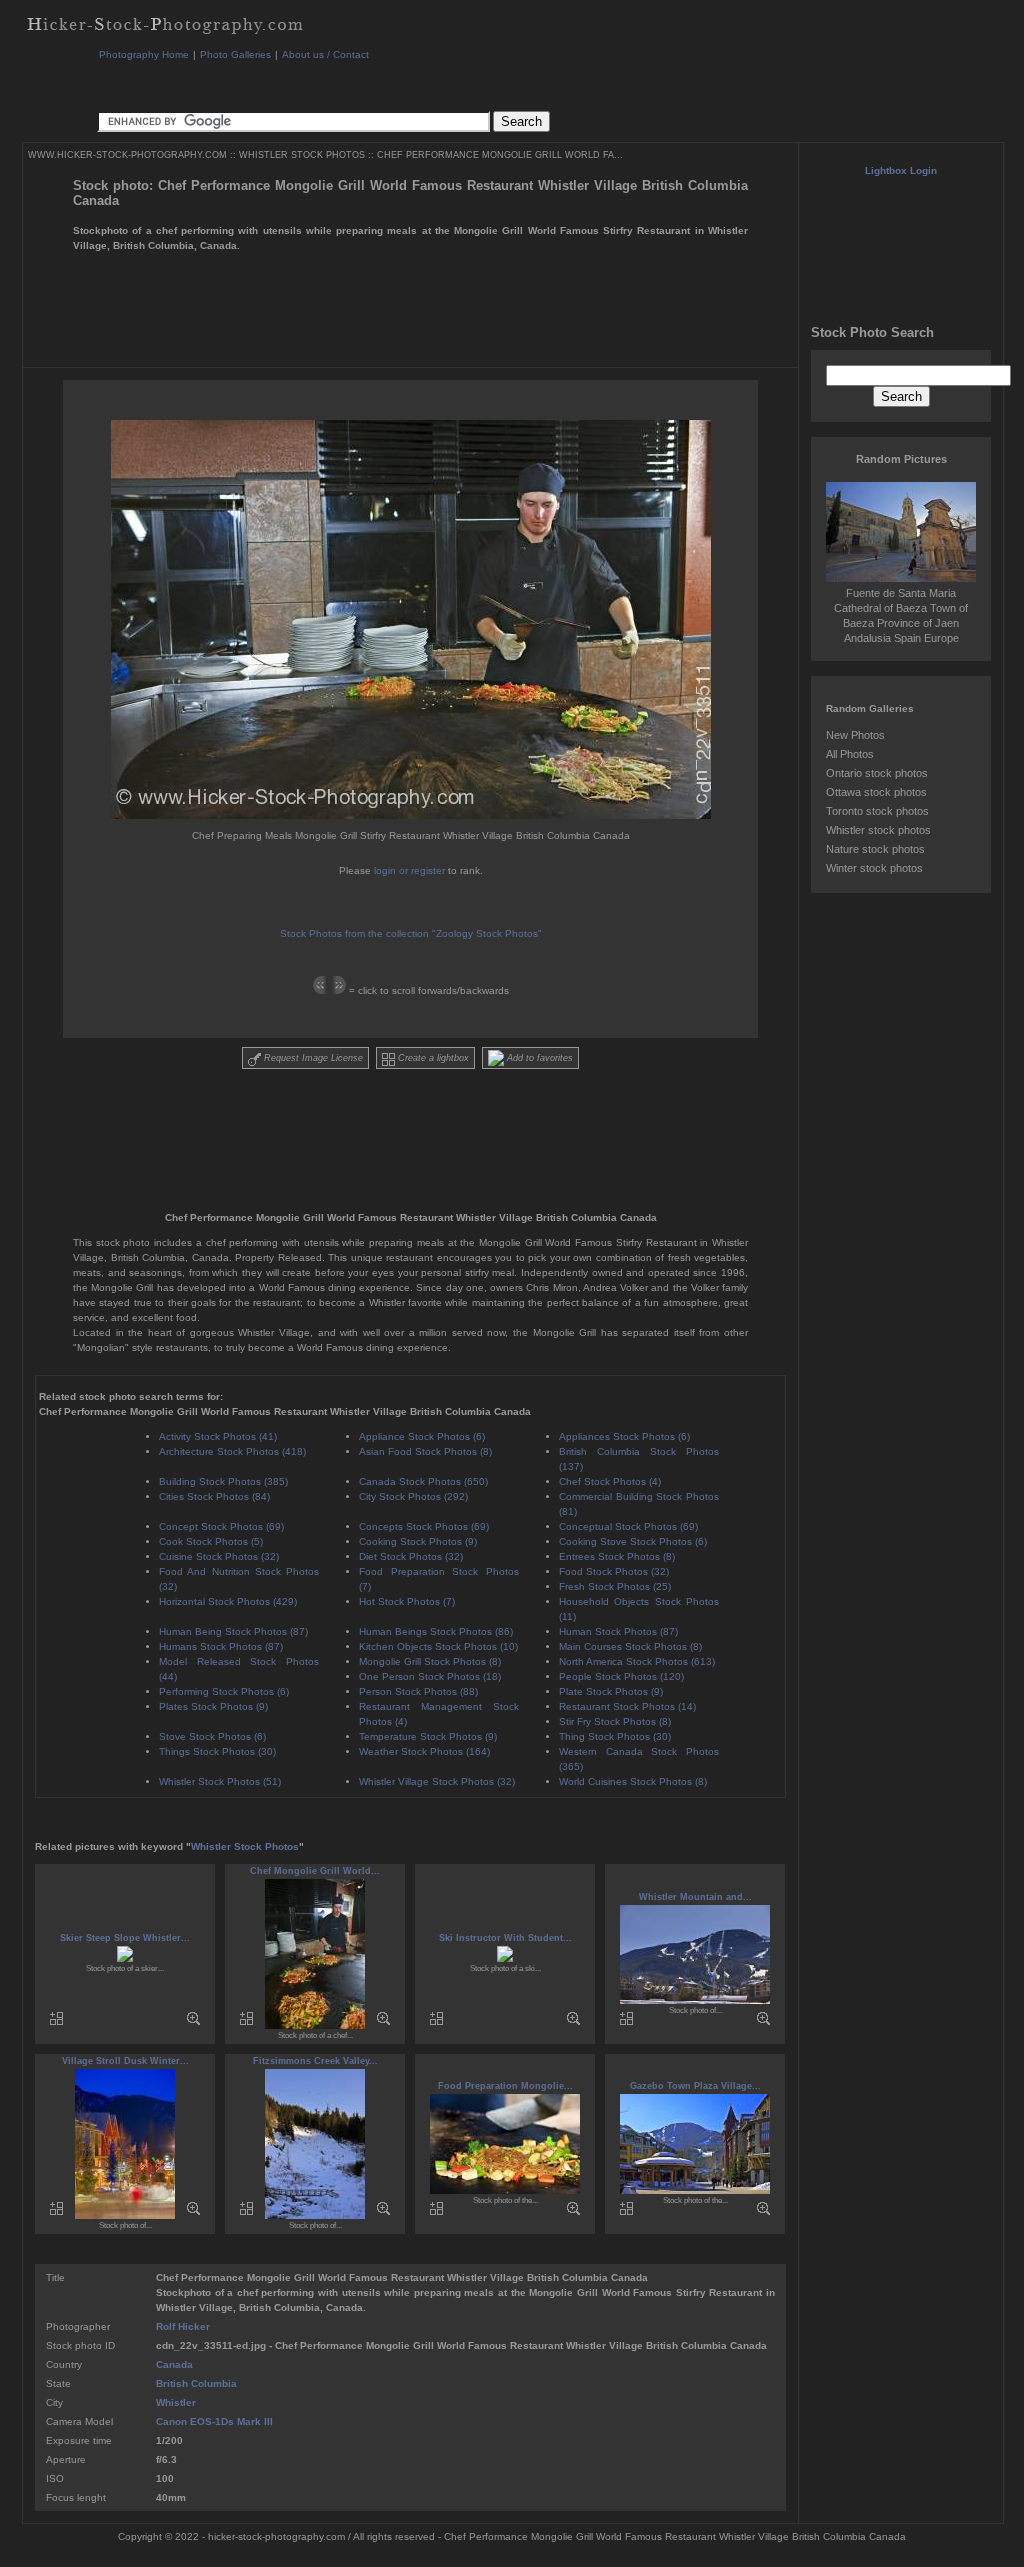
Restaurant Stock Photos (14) (627, 1706)
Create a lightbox (432, 1058)
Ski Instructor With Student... (505, 1938)
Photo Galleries (235, 54)
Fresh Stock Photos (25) (615, 1586)
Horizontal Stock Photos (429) (228, 1601)
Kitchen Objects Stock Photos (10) (438, 1646)
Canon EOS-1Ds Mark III (214, 2421)
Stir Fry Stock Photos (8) (615, 1721)
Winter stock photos (874, 868)
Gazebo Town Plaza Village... (695, 2086)
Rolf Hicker (183, 2326)
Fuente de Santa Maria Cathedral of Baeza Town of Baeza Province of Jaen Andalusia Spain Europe (901, 615)
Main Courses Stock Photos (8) (630, 1646)
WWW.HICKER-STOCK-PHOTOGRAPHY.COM (127, 155)
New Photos (855, 735)
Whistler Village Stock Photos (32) (437, 1781)
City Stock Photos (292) (413, 1496)
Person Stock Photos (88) (418, 1691)
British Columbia (196, 2383)
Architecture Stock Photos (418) (232, 1451)
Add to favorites (538, 1058)
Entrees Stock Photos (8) (617, 1556)
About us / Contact (325, 54)
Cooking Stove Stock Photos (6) (633, 1541)
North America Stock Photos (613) (637, 1661)
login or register (409, 870)
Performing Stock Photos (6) (224, 1691)
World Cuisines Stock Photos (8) (633, 1781)
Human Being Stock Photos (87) (233, 1631)
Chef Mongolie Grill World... (315, 1871)
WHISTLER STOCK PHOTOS (302, 155)
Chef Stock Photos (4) (610, 1481)
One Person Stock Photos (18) (430, 1676)
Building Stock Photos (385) (223, 1481)
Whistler (176, 2402)
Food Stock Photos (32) (614, 1571)
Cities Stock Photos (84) (214, 1496)
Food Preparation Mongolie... (505, 2086)
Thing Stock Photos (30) (615, 1736)
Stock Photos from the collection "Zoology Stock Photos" (411, 933)
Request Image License (312, 1058)
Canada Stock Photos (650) (423, 1481)
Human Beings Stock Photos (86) (436, 1631)
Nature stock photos (875, 849)
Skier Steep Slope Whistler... (125, 1938)
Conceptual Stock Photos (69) (628, 1526)
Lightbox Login (901, 170)
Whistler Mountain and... (695, 1897)
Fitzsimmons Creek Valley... (315, 2061)
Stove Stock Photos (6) (212, 1736)
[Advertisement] (461, 84)
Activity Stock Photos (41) (218, 1436)
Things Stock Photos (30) (217, 1751)
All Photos (850, 754)
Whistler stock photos (878, 830)
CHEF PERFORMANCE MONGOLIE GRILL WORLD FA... (500, 155)
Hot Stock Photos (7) (407, 1601)
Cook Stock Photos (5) (211, 1541)
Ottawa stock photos (876, 792)
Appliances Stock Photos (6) (624, 1436)
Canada (174, 2364)
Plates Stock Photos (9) (213, 1706)
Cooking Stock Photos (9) (418, 1541)
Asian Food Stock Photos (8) (425, 1451)
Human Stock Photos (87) (618, 1631)
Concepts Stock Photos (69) (424, 1526)
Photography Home (144, 54)
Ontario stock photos (877, 773)
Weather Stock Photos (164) (424, 1751)
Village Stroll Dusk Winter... (125, 2061)
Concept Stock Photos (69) (221, 1526)
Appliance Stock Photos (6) (422, 1436)
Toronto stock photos (877, 811)
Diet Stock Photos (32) (411, 1556)
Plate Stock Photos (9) (611, 1691)
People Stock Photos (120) (621, 1676)
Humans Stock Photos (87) (221, 1646)
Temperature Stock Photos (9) (428, 1736)
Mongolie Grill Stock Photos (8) (430, 1661)
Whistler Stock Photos (245, 1846)
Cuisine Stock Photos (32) (219, 1556)
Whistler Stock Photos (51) (220, 1781)
